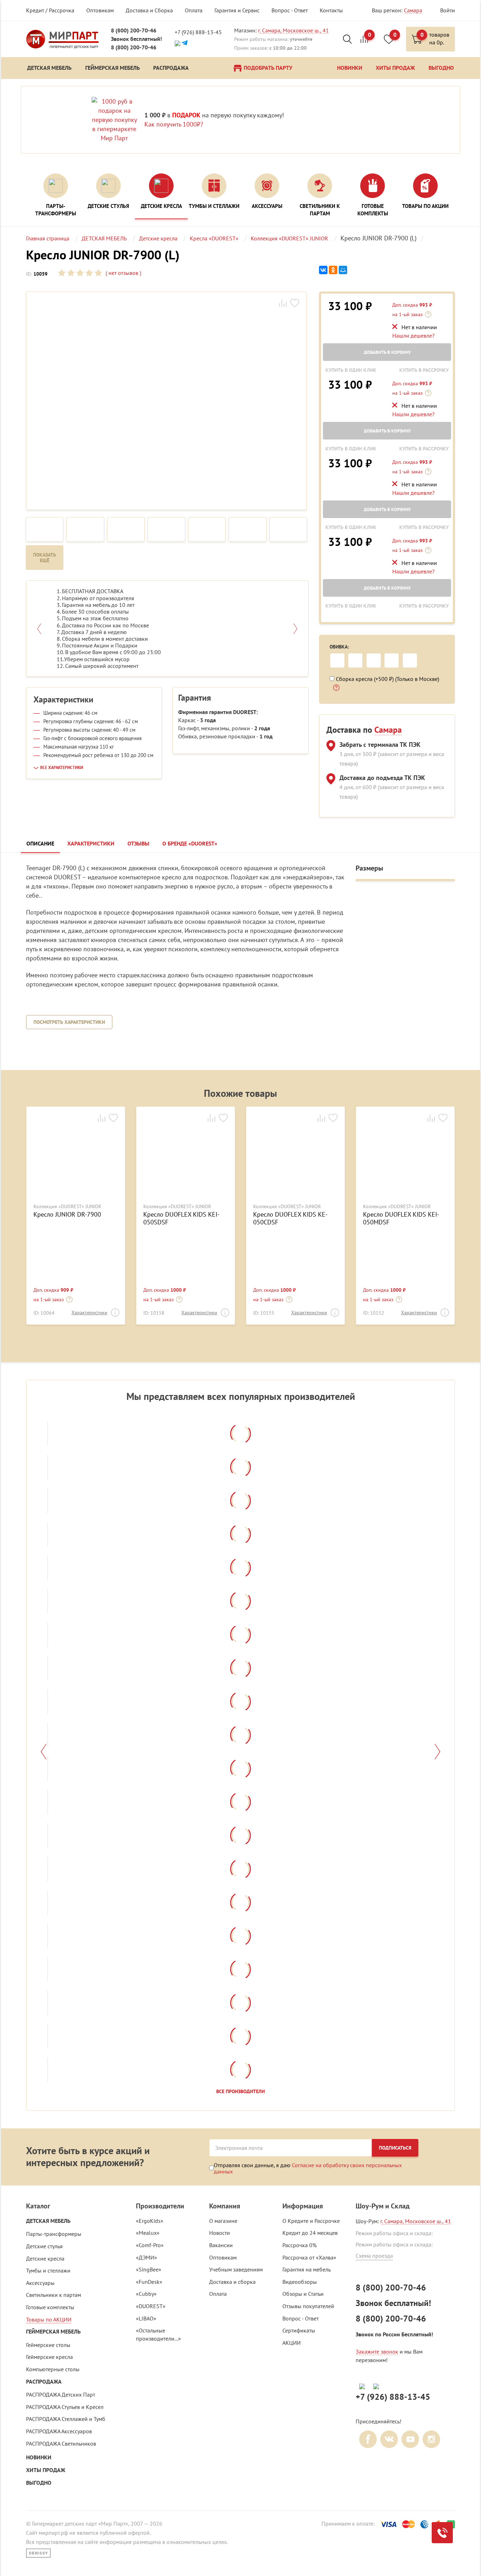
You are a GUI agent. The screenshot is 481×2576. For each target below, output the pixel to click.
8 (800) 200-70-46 (134, 30)
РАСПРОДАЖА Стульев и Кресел (65, 2407)
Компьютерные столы (53, 2369)
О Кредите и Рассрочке (311, 2221)
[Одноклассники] (333, 270)
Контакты (331, 10)
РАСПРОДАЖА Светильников (61, 2443)
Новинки (39, 2457)
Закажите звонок (377, 2351)
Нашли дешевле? (413, 336)
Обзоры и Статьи (303, 2294)
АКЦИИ (292, 2343)
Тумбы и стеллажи (48, 2270)
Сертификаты (299, 2330)
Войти (448, 10)
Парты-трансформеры (54, 2234)
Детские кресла (45, 2258)
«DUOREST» (151, 2306)
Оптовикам (100, 10)
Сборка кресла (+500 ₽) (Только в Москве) (388, 679)
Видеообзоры (300, 2282)
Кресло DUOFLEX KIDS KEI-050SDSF (181, 1218)
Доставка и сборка (232, 2282)
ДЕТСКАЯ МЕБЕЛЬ (48, 2221)
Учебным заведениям (236, 2269)
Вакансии (221, 2245)
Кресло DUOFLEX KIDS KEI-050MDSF (401, 1218)
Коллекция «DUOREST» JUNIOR (67, 1207)
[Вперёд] (438, 1752)
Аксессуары (40, 2283)
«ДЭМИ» (146, 2257)
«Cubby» (146, 2294)
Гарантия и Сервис (237, 10)
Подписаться (395, 2148)
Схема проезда (374, 2256)
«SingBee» (149, 2269)
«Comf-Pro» (150, 2245)
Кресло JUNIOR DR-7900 (67, 1215)
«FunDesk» (149, 2282)
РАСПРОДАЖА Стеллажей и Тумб (66, 2419)
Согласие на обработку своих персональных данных (308, 2168)
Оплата (194, 10)
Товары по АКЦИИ (49, 2319)
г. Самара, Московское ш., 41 (293, 30)
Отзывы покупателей (308, 2306)
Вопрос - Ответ (290, 10)
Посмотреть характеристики (69, 1022)
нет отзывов (123, 273)
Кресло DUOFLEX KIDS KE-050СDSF (290, 1218)
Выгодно (39, 2483)
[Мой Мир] (343, 270)
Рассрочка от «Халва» (309, 2257)
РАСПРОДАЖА (44, 2382)
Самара (413, 10)
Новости (220, 2233)
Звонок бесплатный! (136, 39)
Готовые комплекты (50, 2307)
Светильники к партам (54, 2295)
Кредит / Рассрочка (50, 10)
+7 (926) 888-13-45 (198, 32)
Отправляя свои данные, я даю (308, 2168)
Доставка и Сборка (149, 10)
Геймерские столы (48, 2345)
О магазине (223, 2221)
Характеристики (89, 1312)
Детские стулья (44, 2246)
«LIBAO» (146, 2318)
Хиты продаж (46, 2470)
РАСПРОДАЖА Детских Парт (61, 2394)
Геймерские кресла (49, 2357)
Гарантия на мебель (307, 2269)
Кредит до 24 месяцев (310, 2233)
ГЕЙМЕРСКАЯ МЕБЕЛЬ (53, 2332)
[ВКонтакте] (323, 270)
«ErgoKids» (150, 2221)
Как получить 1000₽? (174, 124)
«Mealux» (148, 2233)
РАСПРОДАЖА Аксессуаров (59, 2431)
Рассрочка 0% (299, 2245)
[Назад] (43, 1752)
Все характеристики (62, 768)
